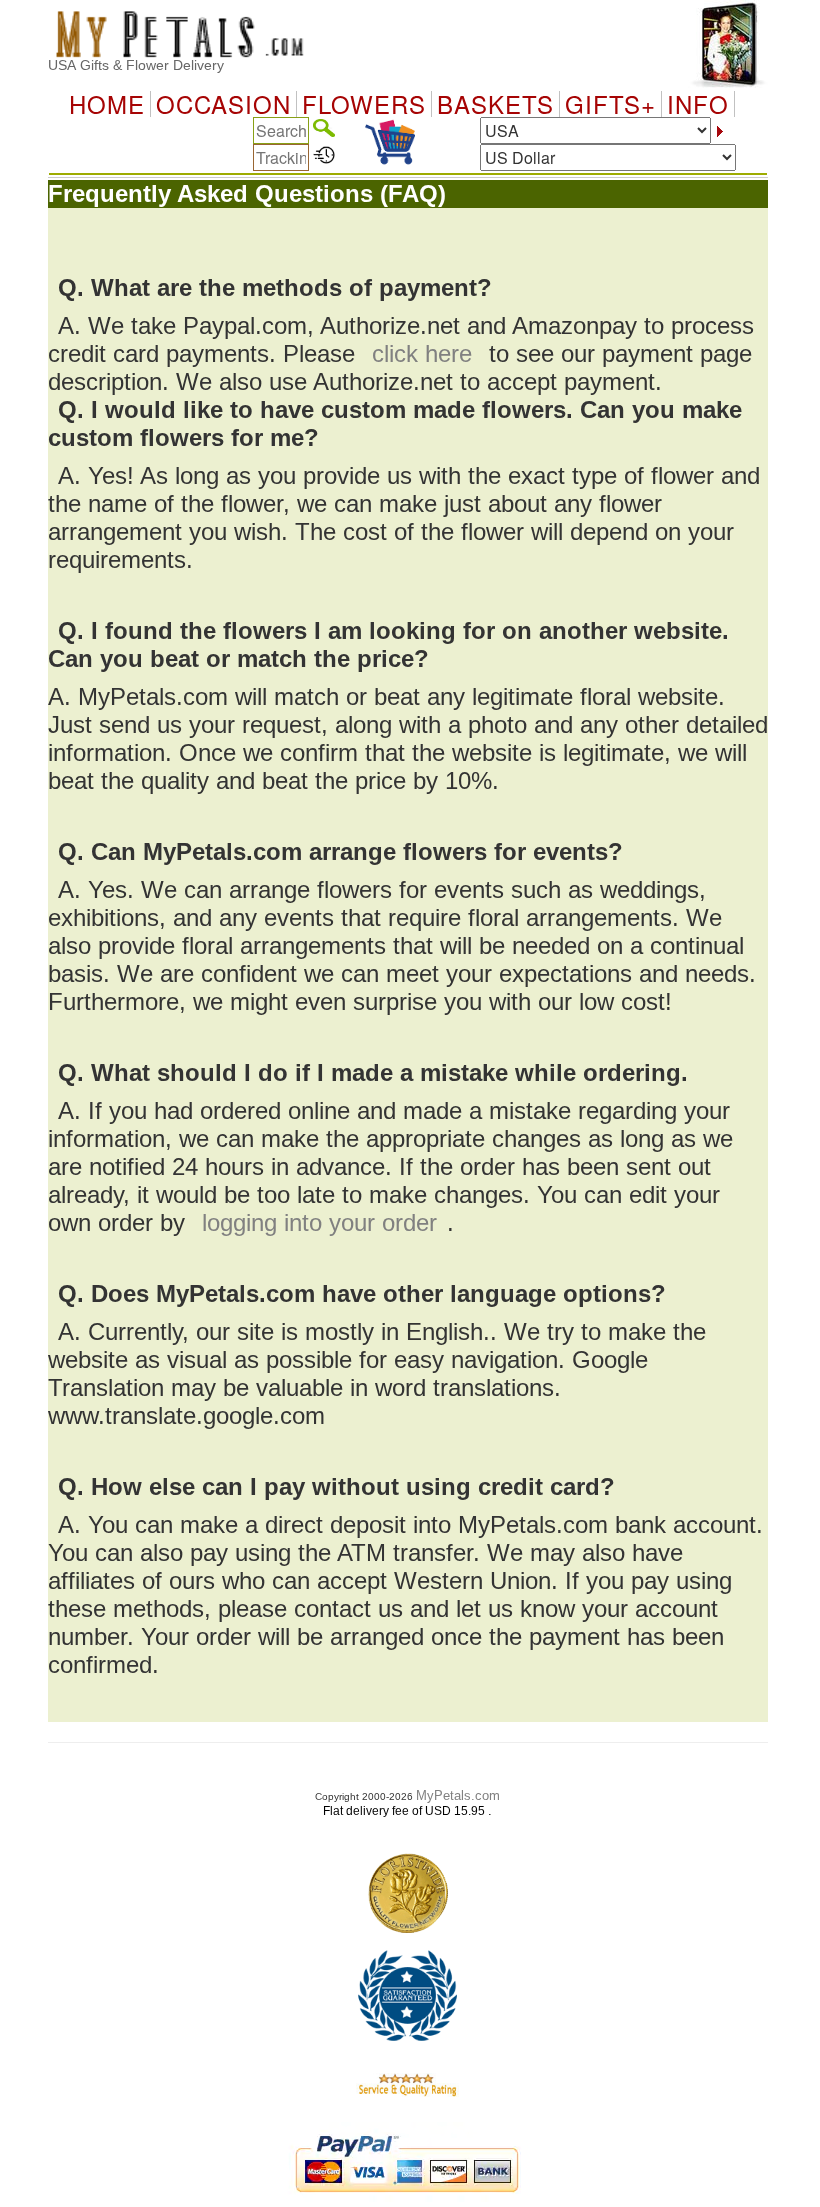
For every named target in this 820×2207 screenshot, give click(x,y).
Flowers (364, 104)
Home (107, 104)
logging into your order (319, 1222)
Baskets (495, 104)
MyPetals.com (458, 1795)
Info (698, 104)
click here (422, 353)
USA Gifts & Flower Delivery (136, 65)
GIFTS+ (610, 104)
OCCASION (223, 104)
